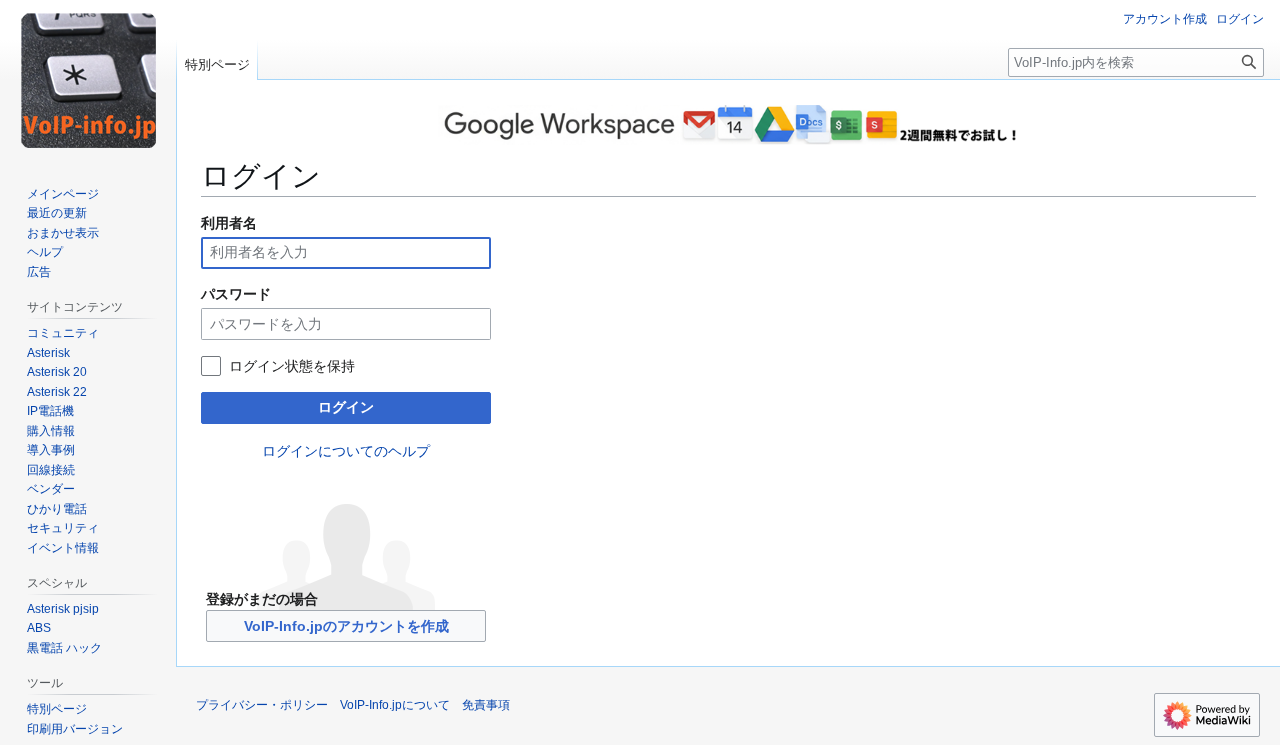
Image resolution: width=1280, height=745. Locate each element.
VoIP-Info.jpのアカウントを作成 (346, 626)
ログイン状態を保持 (292, 366)
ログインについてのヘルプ (346, 451)
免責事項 (486, 705)
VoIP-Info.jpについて (395, 705)
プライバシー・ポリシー (262, 705)
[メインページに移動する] (88, 80)
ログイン (346, 407)
